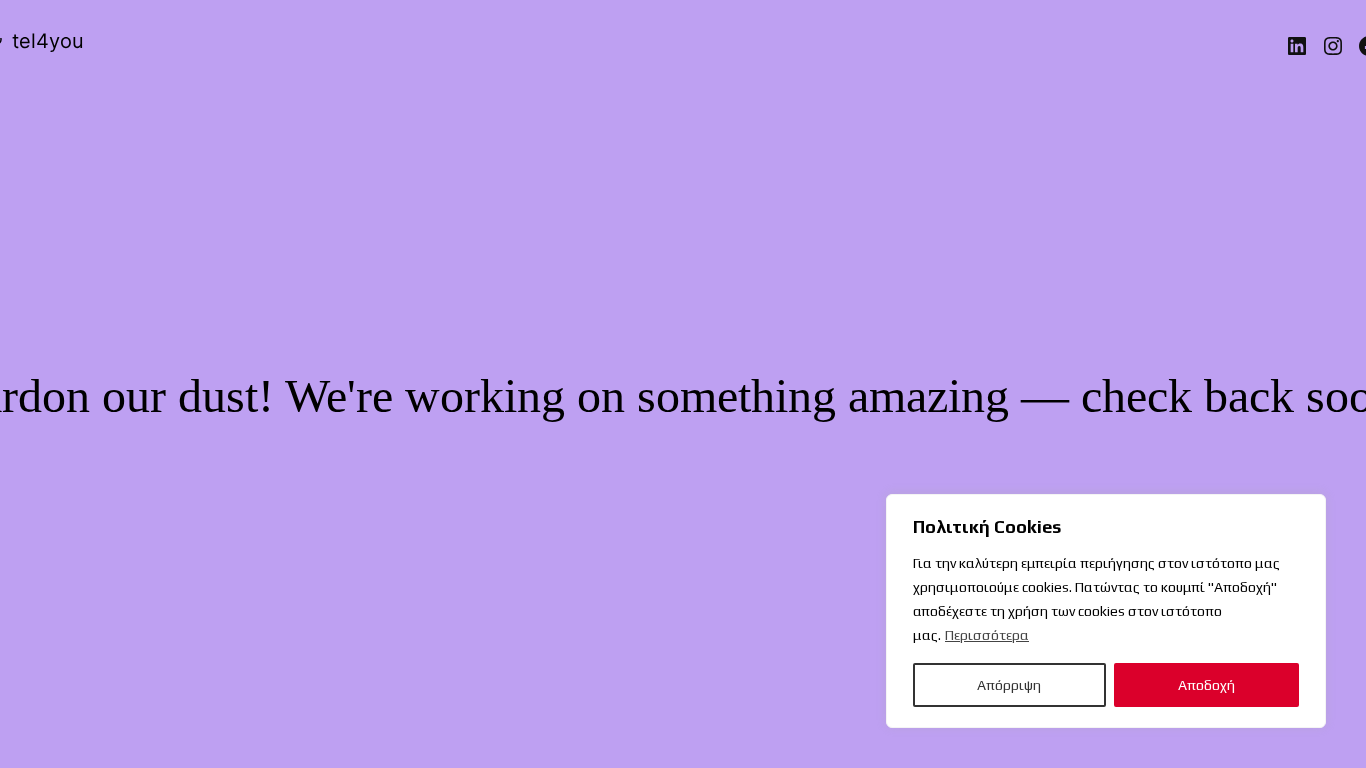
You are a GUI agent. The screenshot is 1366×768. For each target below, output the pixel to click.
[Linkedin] (1297, 46)
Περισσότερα (987, 635)
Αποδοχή (1206, 685)
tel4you (48, 41)
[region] (1106, 611)
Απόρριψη (1009, 685)
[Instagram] (1333, 46)
